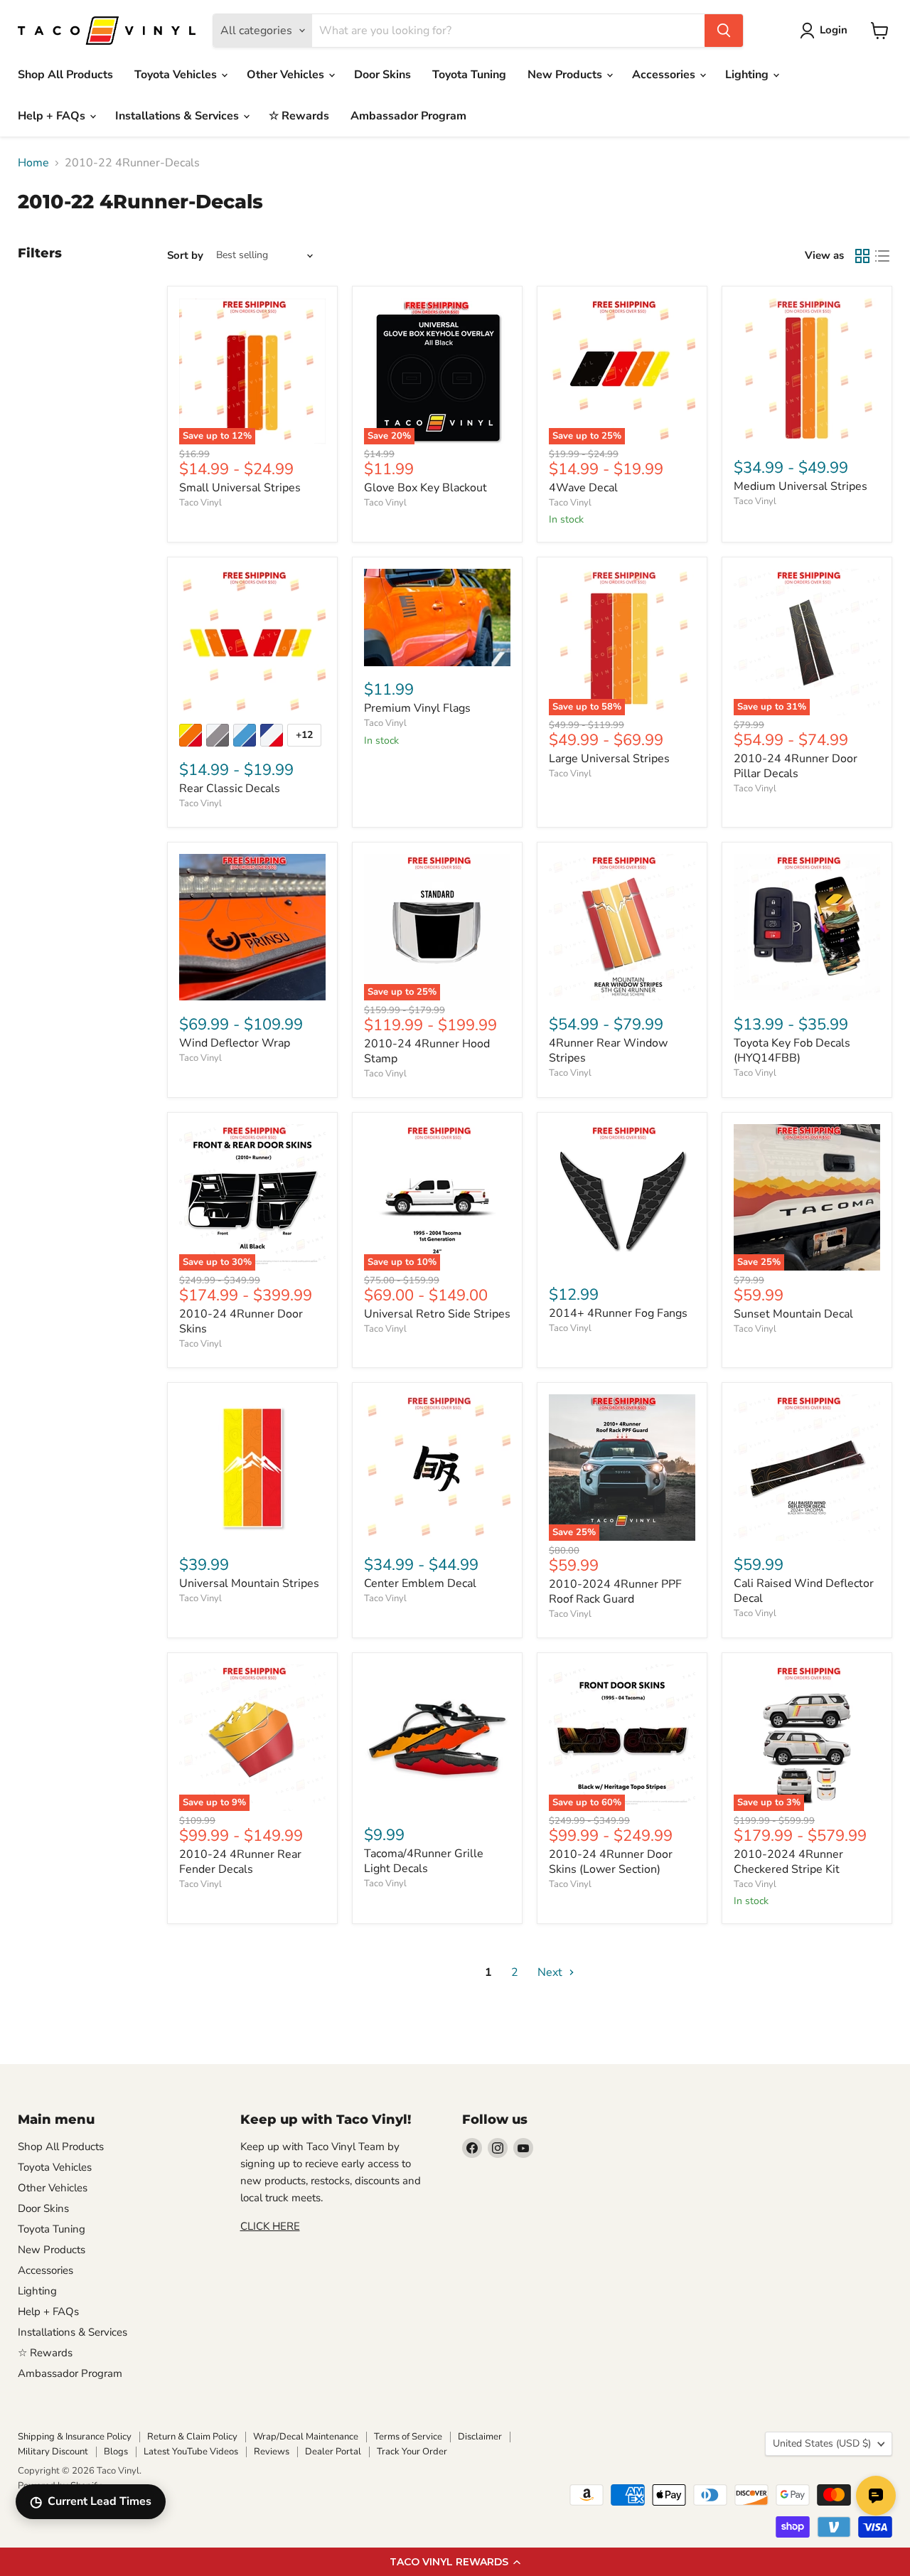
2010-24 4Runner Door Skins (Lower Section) (611, 1862)
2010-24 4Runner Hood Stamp (427, 1051)
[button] (455, 2562)
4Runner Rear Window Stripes (608, 1051)
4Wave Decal (583, 488)
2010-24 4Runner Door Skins (241, 1321)
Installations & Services (178, 116)
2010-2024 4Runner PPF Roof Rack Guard (615, 1592)
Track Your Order (412, 2452)
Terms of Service (408, 2437)
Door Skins (382, 75)
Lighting (748, 75)
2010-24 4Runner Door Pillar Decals (796, 766)
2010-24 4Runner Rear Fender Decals (240, 1862)
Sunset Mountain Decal (793, 1314)
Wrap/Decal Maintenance (306, 2437)
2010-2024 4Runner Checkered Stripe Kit (788, 1862)
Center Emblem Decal (420, 1583)
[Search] (724, 31)
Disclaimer (480, 2437)
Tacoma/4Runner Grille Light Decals (424, 1861)
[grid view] (862, 256)
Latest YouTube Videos (191, 2452)
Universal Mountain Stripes (249, 1583)
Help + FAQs (53, 116)
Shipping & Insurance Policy (75, 2437)
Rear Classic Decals (230, 789)
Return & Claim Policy (192, 2437)
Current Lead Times (91, 2502)
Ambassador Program (408, 116)
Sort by (185, 256)
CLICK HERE (270, 2226)
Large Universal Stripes (609, 759)
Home (33, 163)
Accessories (665, 75)
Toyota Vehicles (177, 75)
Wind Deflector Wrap (235, 1043)
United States (822, 2443)
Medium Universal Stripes (801, 486)
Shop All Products (65, 75)
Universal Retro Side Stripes (437, 1314)
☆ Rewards (299, 116)
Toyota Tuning (469, 75)
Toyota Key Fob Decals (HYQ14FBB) (792, 1051)
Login (834, 30)
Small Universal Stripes (240, 488)
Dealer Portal (333, 2452)
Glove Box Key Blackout (425, 488)
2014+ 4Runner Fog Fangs (618, 1313)
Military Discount (53, 2452)
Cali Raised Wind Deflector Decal (804, 1591)
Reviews (272, 2452)
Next (551, 1972)
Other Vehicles (287, 75)
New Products (566, 75)
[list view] (882, 256)
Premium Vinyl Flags (417, 708)
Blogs (116, 2452)
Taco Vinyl (200, 503)
